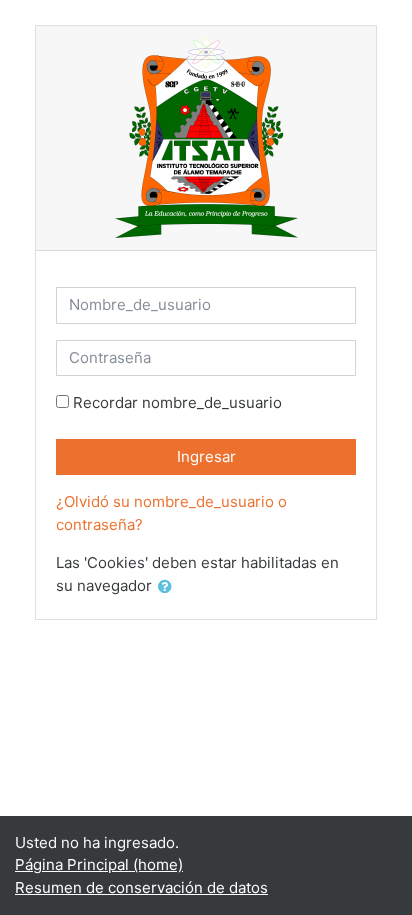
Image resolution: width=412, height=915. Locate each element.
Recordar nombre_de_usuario (177, 402)
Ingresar (206, 456)
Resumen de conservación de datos (141, 887)
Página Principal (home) (99, 864)
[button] (169, 587)
